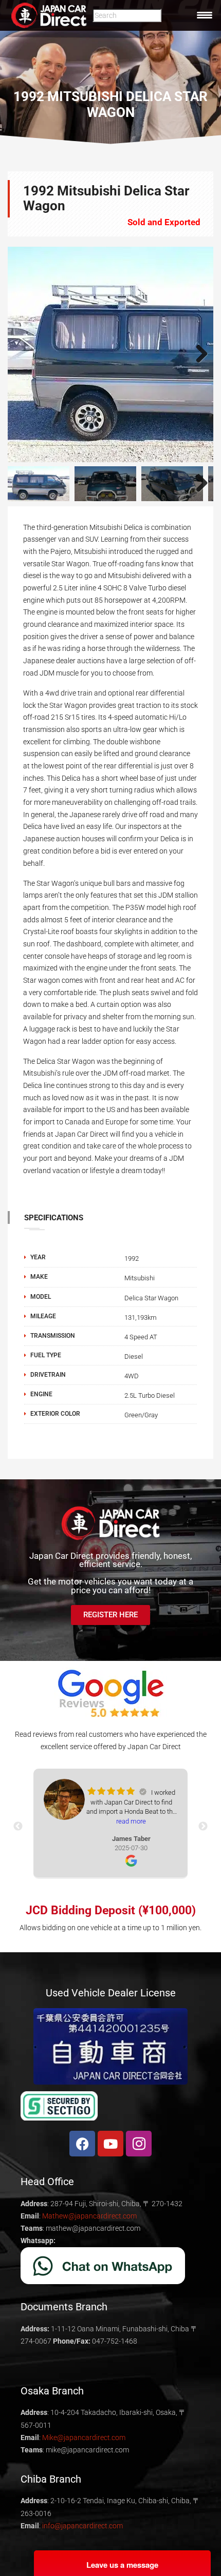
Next (198, 354)
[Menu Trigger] (205, 15)
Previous (23, 354)
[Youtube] (110, 2144)
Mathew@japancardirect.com (89, 2216)
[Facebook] (82, 2144)
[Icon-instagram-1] (139, 2144)
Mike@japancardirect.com (84, 2438)
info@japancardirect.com (82, 2526)
